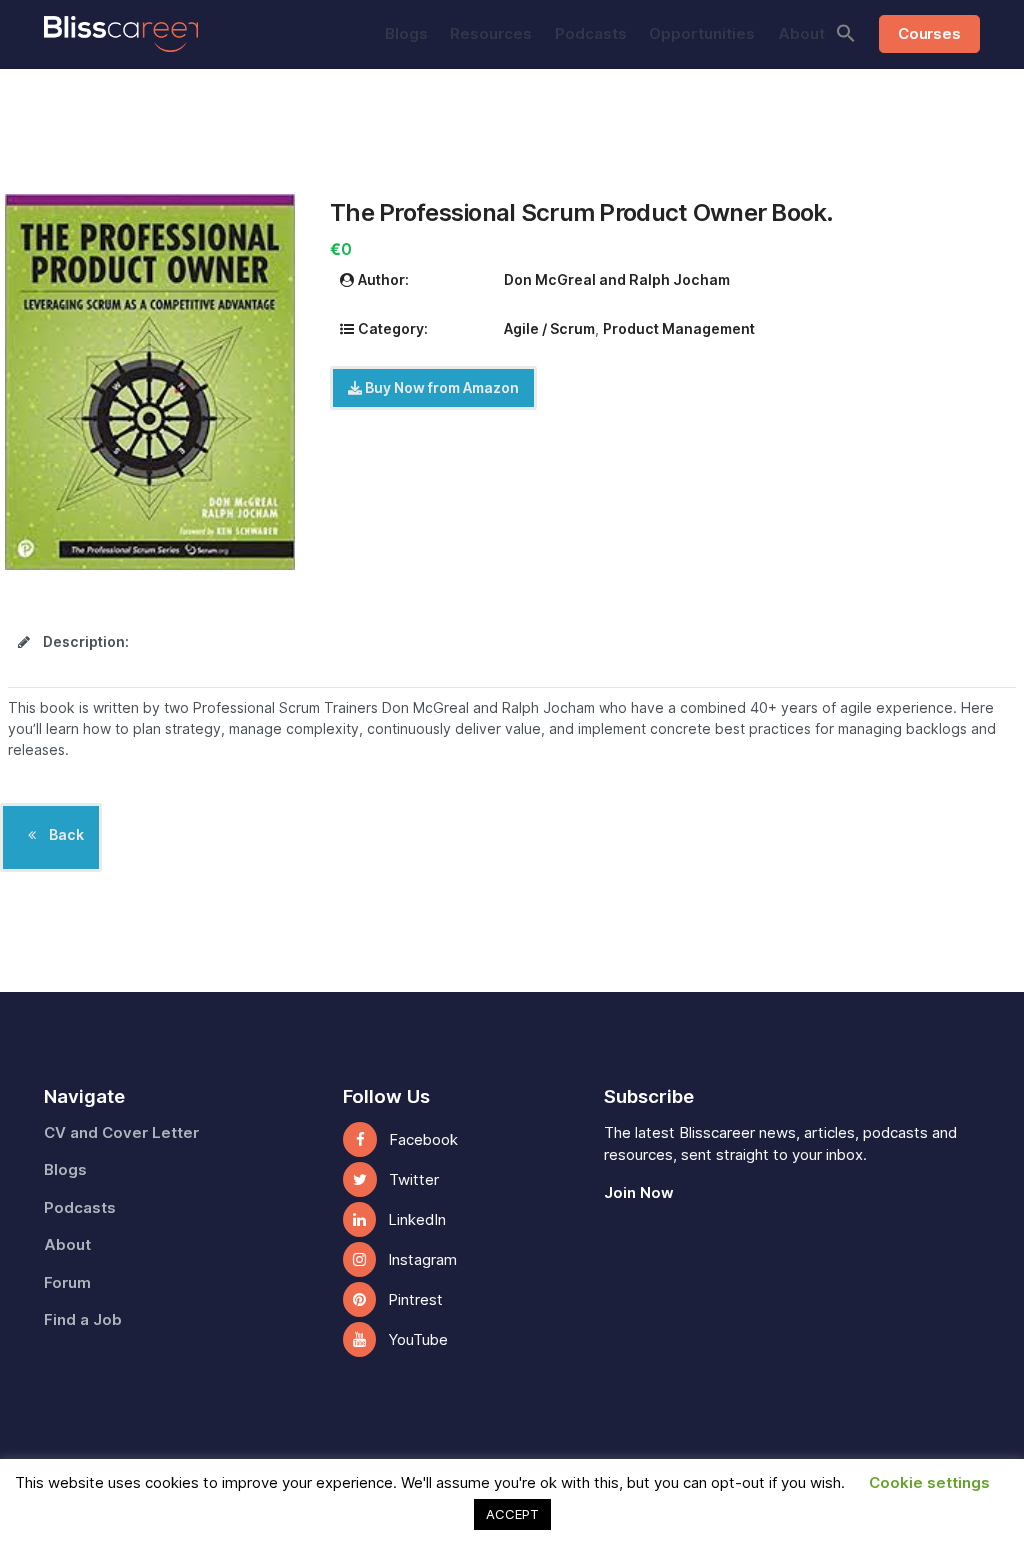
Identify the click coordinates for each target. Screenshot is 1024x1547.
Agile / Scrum (549, 329)
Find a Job (83, 1320)
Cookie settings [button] (929, 1483)
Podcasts (591, 34)
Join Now (639, 1193)
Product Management (679, 329)
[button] (846, 32)
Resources (491, 34)
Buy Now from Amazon (440, 388)
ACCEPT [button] (512, 1514)
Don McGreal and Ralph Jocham (617, 280)
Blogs (406, 34)
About (801, 34)
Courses (929, 34)
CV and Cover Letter (121, 1133)
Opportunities (702, 34)
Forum (67, 1283)
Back (65, 835)
